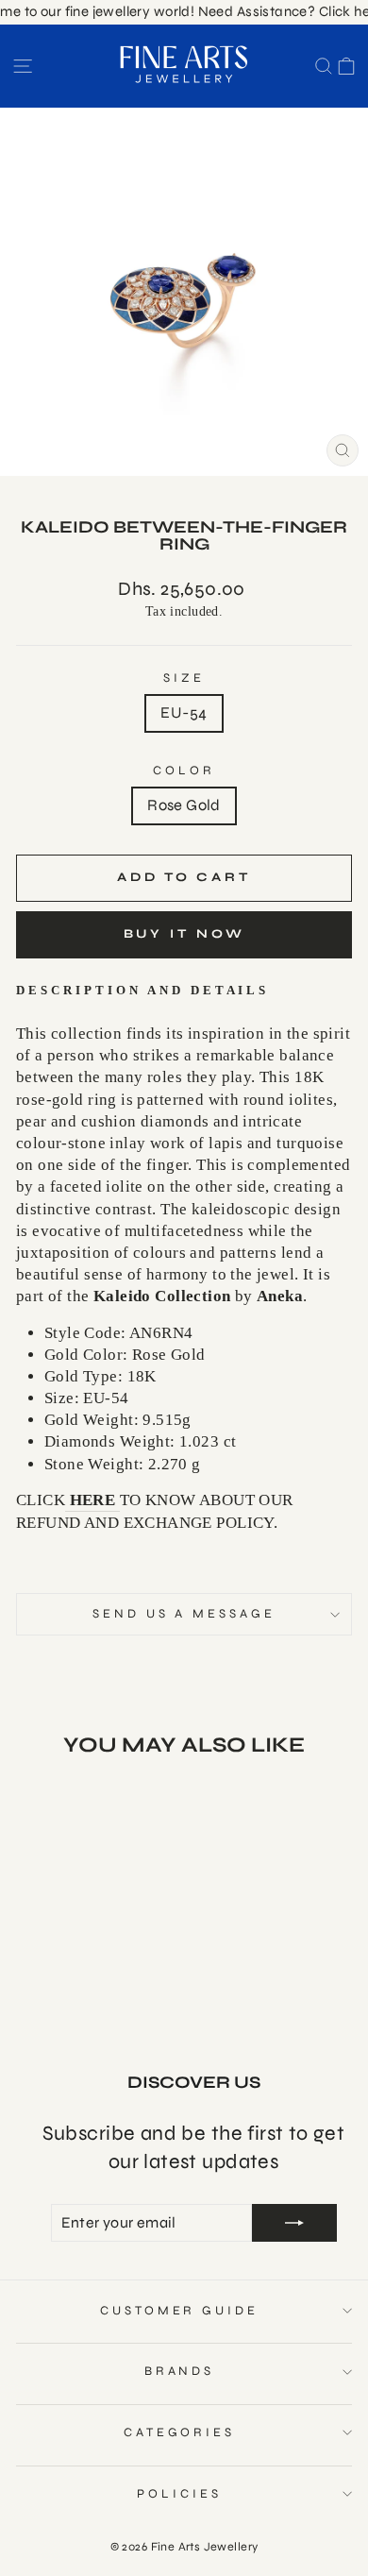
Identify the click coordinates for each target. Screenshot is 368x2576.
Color (184, 771)
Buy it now (184, 934)
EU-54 (184, 713)
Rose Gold (184, 805)
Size (184, 678)
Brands (180, 2371)
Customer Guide (180, 2311)
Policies (179, 2494)
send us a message (184, 1614)
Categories (180, 2432)
